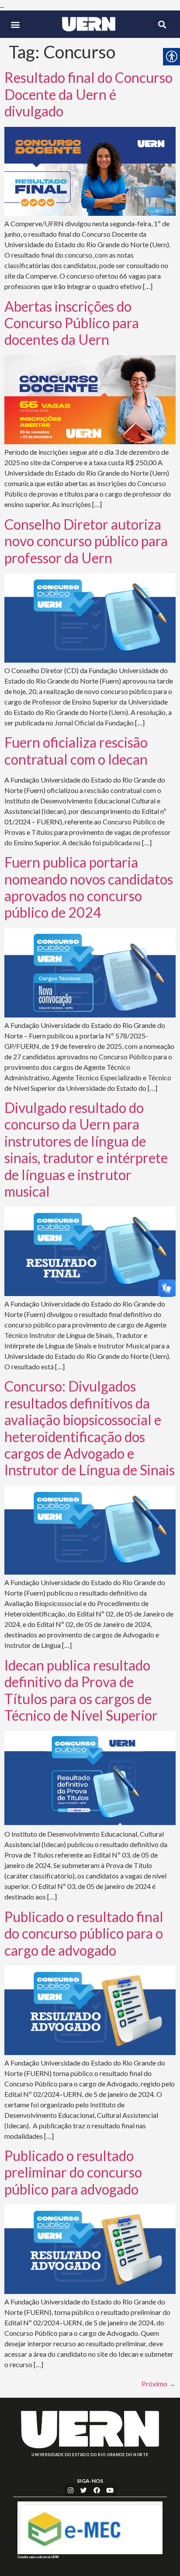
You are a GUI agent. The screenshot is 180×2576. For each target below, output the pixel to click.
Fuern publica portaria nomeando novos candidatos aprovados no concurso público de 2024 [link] (89, 887)
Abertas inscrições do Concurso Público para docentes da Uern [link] (72, 323)
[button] (16, 24)
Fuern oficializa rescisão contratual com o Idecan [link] (76, 750)
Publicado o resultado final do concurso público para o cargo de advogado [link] (84, 1933)
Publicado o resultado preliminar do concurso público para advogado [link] (73, 2172)
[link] (88, 24)
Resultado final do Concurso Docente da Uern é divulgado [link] (88, 94)
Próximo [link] (159, 2384)
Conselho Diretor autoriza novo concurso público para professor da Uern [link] (86, 541)
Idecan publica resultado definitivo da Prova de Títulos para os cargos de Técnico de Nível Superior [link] (81, 1690)
